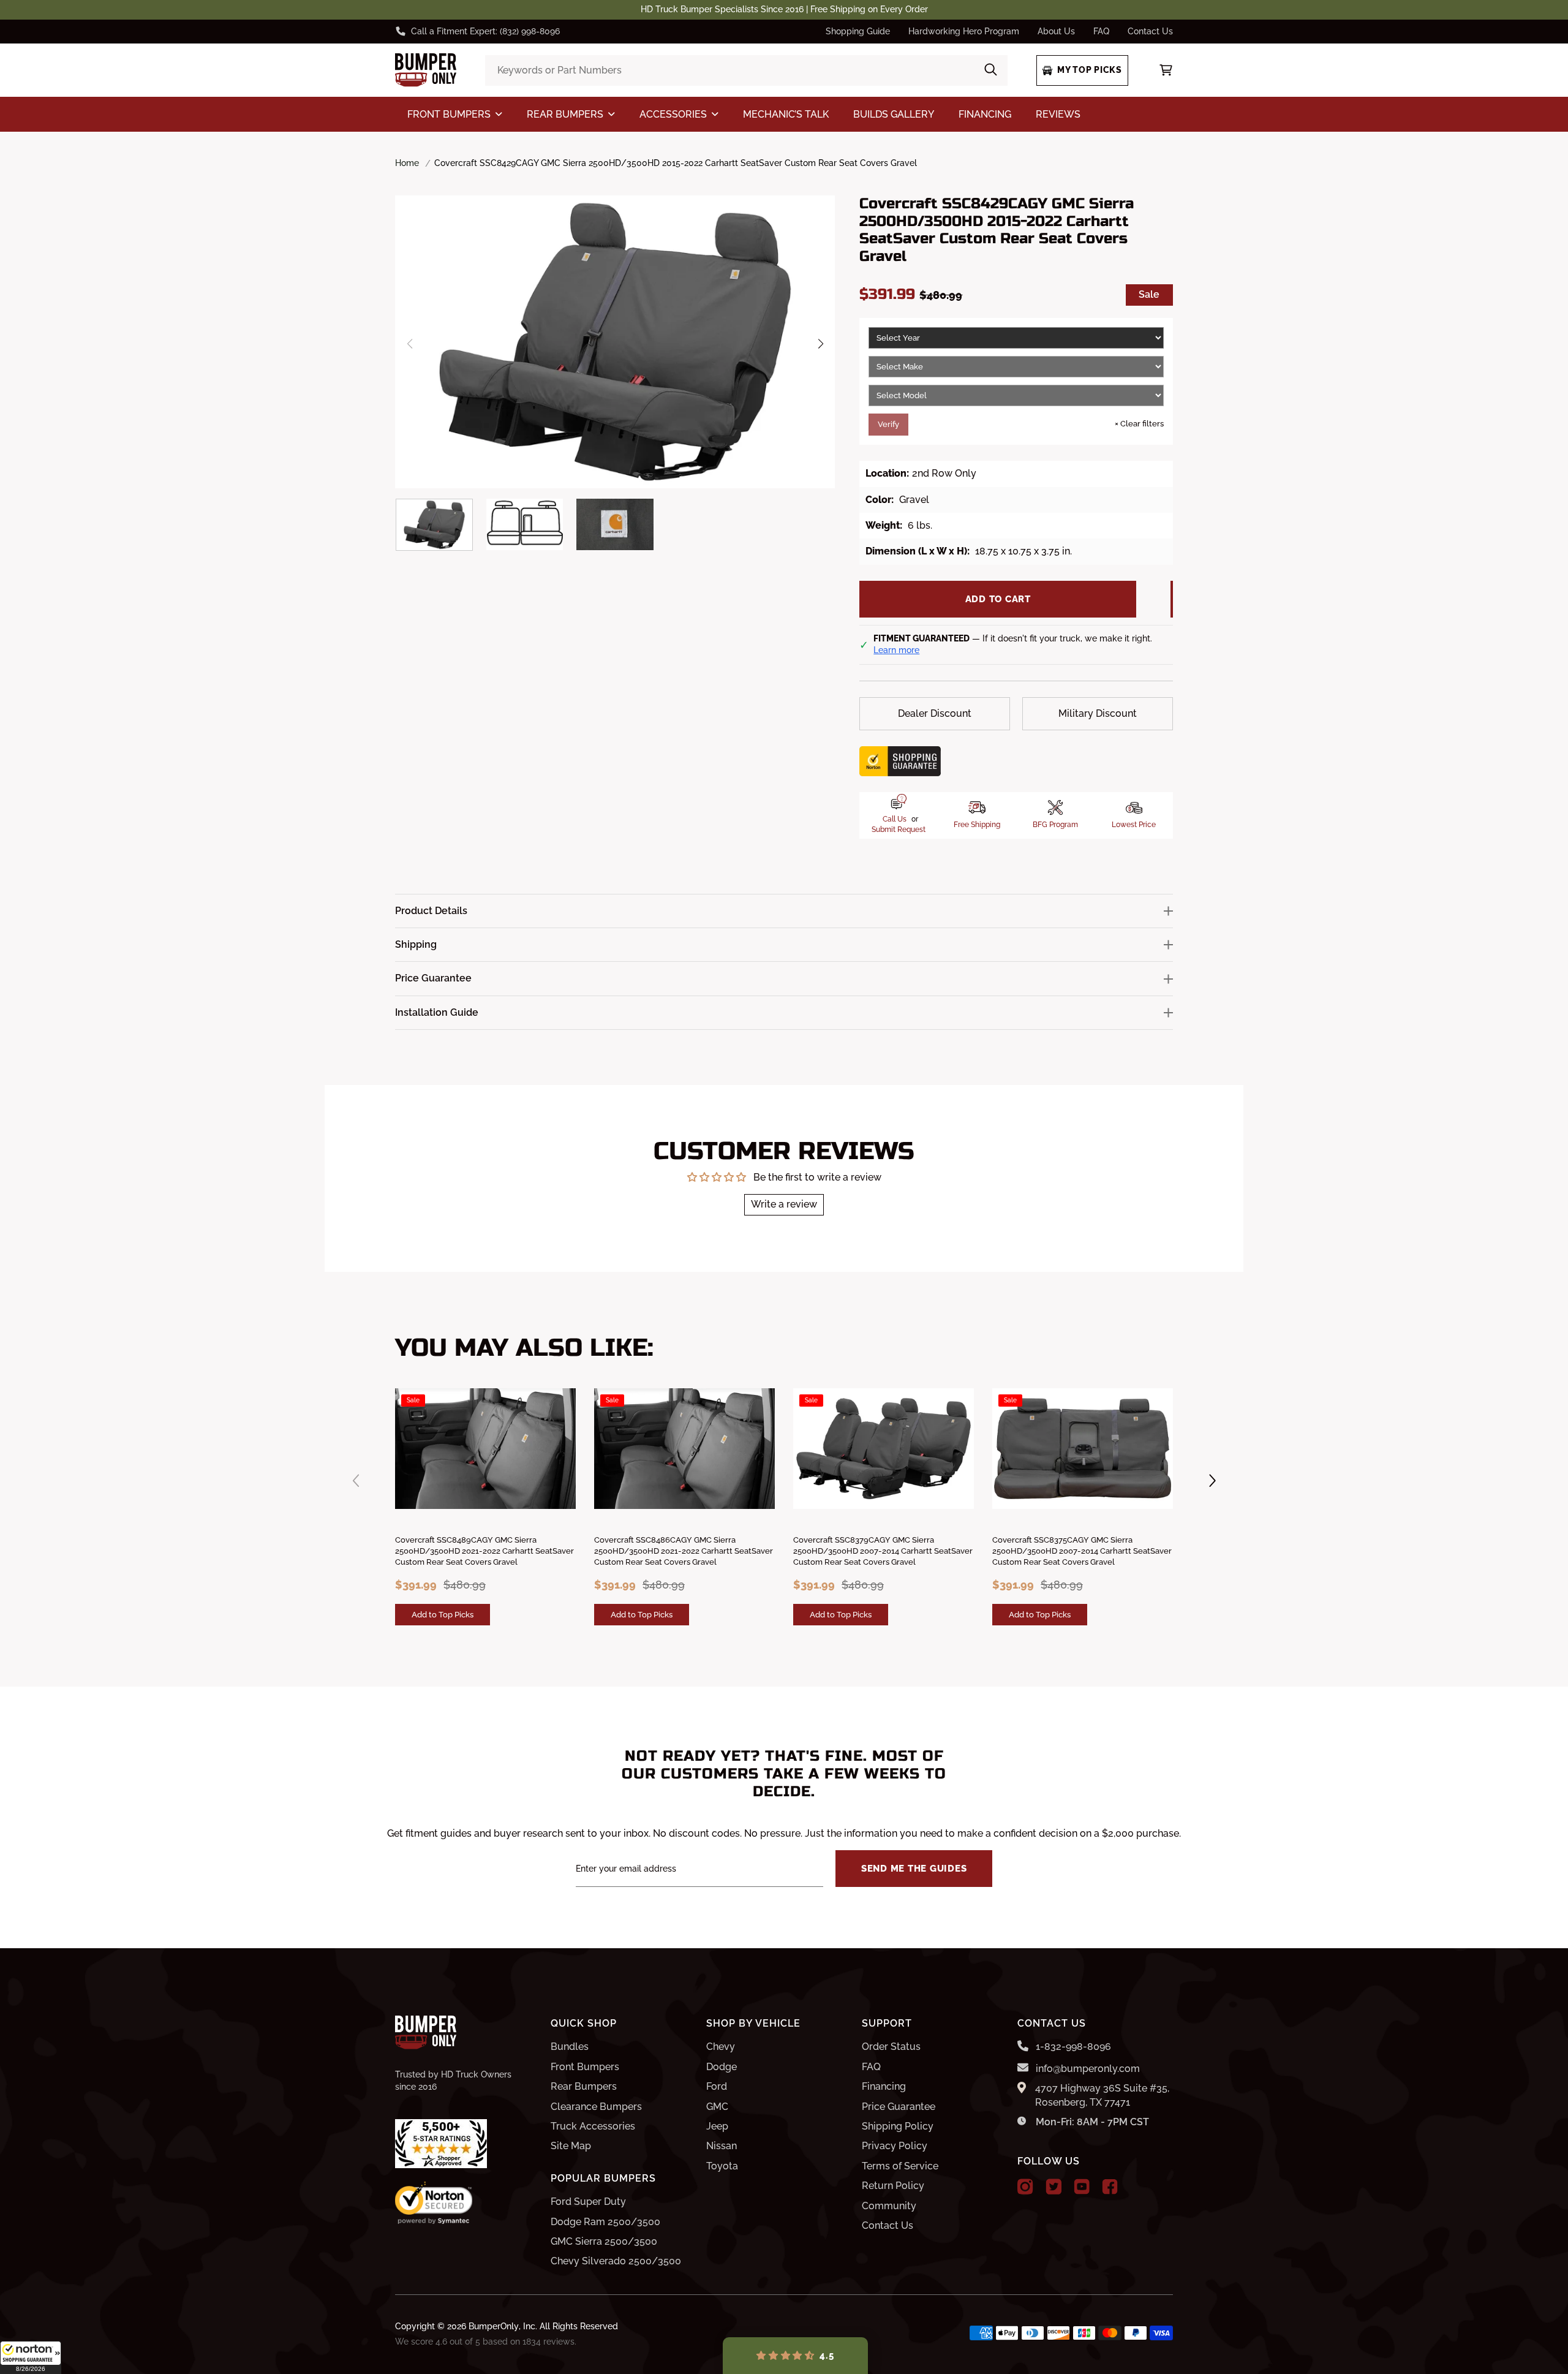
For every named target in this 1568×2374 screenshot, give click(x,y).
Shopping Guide (858, 31)
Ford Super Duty (588, 2202)
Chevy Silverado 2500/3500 (616, 2261)
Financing (884, 2086)
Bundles (570, 2047)
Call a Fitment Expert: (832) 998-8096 (485, 31)
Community (889, 2206)
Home (407, 163)
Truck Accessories (593, 2126)
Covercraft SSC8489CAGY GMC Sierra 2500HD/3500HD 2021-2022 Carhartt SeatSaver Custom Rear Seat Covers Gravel (484, 1551)
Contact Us (1150, 31)
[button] (31, 2357)
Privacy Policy (895, 2146)
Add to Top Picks (443, 1614)
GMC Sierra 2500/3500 (604, 2241)
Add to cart (998, 599)
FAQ (1101, 31)
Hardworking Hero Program (964, 31)
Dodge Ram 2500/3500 (605, 2222)
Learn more (896, 650)
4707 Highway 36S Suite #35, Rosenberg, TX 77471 (1102, 2095)
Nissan (722, 2146)
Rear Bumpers (584, 2086)
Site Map (571, 2146)
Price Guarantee (899, 2107)
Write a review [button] (784, 1204)
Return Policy (893, 2186)
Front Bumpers (585, 2067)
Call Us (895, 819)
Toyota (722, 2166)
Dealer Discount (935, 713)
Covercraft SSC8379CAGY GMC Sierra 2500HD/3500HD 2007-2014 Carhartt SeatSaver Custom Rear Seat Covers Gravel (883, 1551)
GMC (717, 2107)
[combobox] (746, 70)
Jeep (717, 2126)
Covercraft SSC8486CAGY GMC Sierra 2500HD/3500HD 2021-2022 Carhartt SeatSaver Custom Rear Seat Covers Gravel (684, 1551)
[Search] (991, 70)
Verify (888, 424)
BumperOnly (494, 2326)
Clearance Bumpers (596, 2107)
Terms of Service (900, 2166)
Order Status (891, 2047)
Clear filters (1139, 424)
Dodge (722, 2067)
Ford (717, 2086)
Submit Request (899, 830)
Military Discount (1098, 713)
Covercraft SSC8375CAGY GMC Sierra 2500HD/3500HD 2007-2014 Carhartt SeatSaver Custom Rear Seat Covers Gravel (1082, 1551)
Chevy (721, 2047)
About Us (1056, 31)
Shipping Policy (898, 2126)
